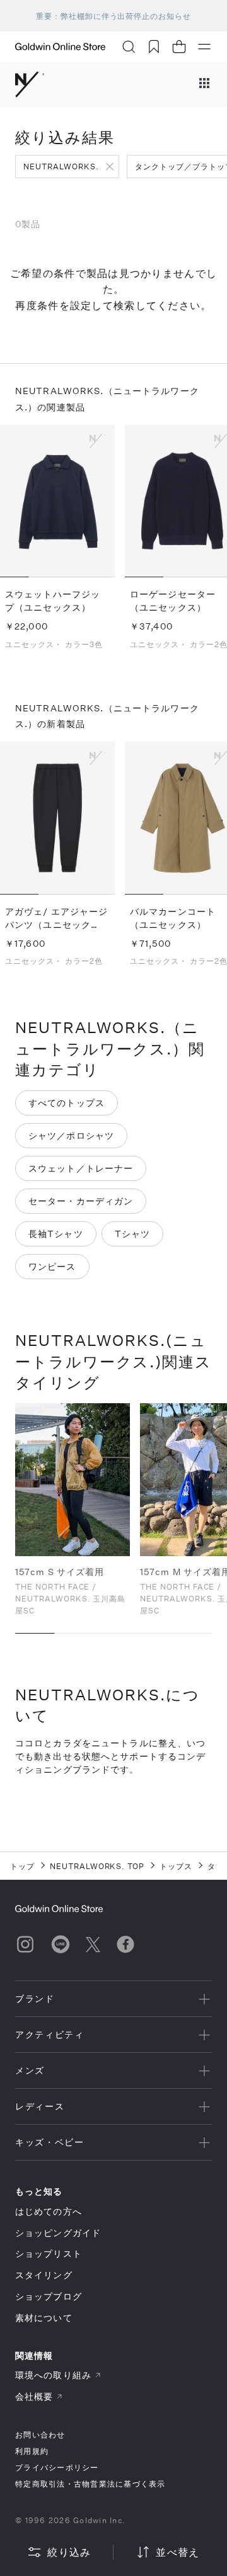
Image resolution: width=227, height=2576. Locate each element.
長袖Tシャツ (56, 1234)
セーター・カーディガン (81, 1201)
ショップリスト (49, 2253)
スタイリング (44, 2275)
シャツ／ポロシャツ (71, 1135)
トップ (22, 1866)
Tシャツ (132, 1234)
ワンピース (52, 1266)
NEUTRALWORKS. (61, 166)
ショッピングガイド (58, 2233)
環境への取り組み (53, 2375)
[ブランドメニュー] (204, 84)
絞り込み (69, 2552)
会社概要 (34, 2396)
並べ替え (178, 2552)
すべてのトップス (67, 1103)
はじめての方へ (49, 2211)
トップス (176, 1866)
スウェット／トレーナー (81, 1168)
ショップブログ (49, 2296)
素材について (44, 2318)
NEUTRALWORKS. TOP (97, 1866)
